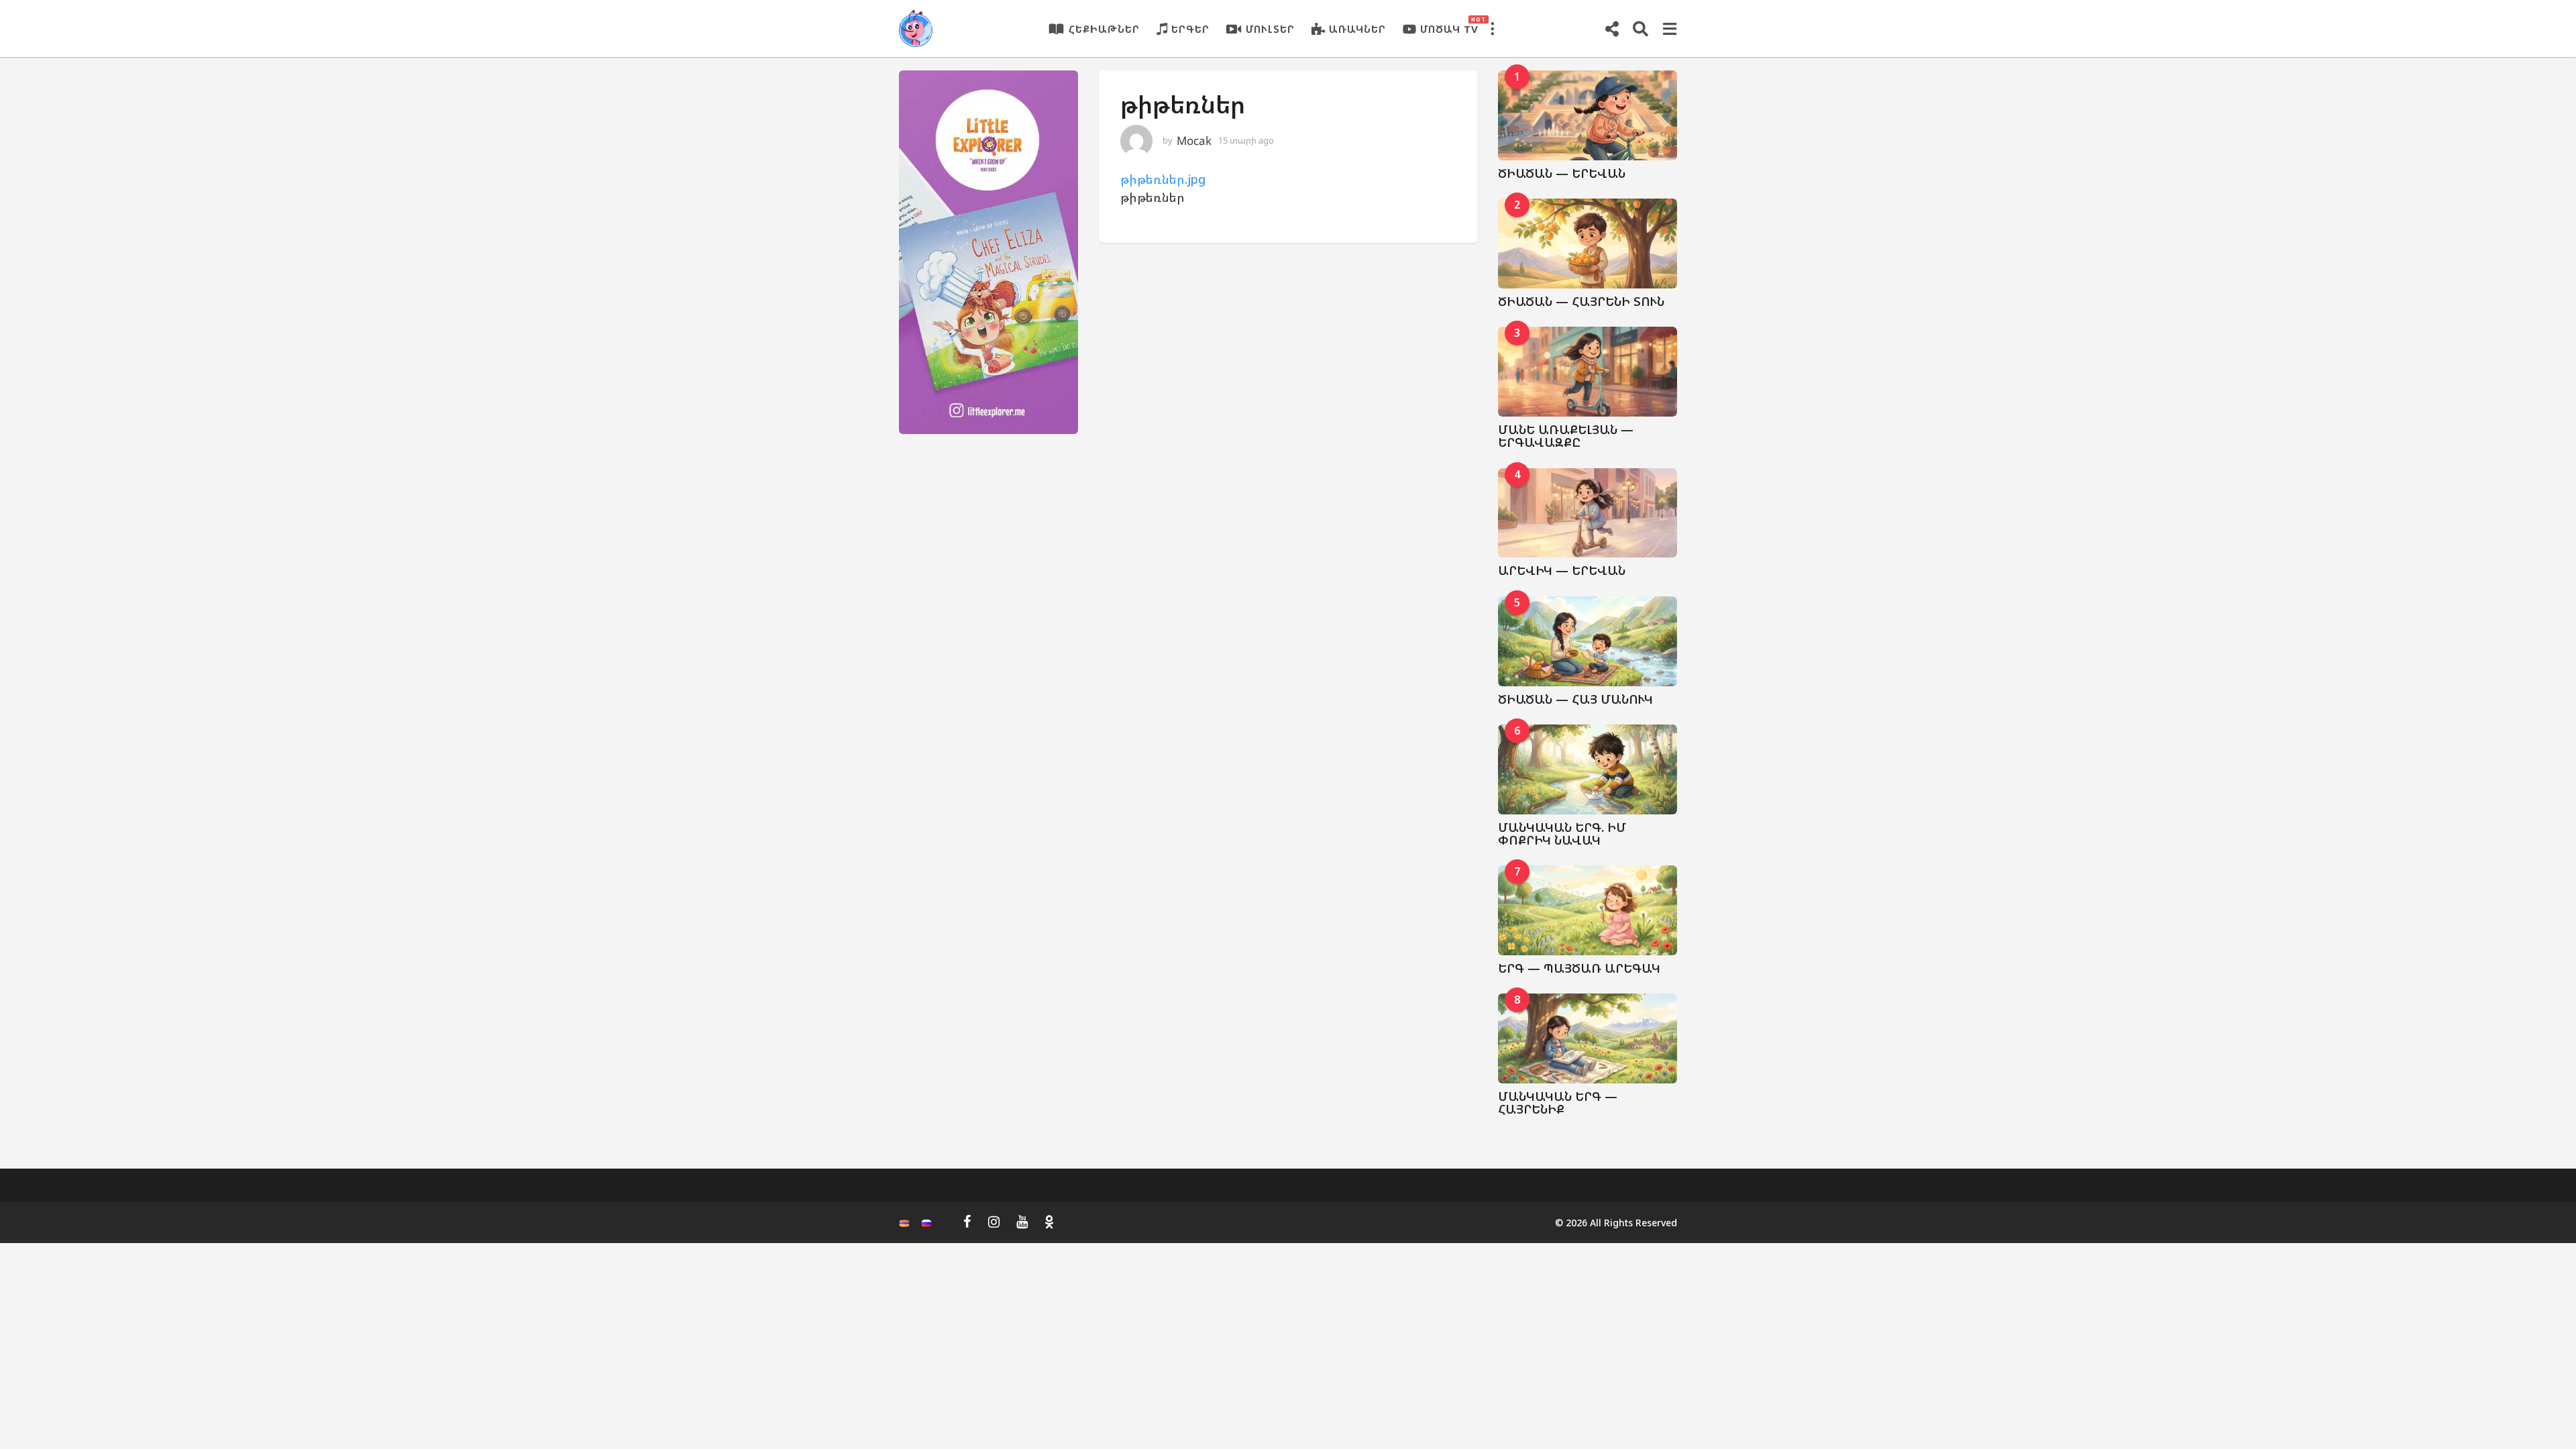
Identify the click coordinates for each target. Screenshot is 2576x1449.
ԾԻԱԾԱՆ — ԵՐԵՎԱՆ (1562, 173)
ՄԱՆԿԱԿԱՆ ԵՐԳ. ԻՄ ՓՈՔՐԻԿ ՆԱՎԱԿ (1562, 834)
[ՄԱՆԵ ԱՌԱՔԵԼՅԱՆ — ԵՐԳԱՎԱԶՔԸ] (1588, 372)
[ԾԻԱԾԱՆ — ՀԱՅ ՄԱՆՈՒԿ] (1588, 641)
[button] (1492, 29)
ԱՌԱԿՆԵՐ (1357, 29)
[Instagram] (994, 1222)
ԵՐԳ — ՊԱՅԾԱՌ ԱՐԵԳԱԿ (1579, 968)
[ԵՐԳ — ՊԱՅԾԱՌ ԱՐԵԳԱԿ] (1588, 910)
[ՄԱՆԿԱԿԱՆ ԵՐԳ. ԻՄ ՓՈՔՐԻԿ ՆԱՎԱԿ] (1588, 769)
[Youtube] (1022, 1222)
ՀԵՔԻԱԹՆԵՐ (1104, 29)
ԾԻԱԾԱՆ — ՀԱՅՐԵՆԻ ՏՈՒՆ (1581, 301)
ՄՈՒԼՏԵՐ (1270, 29)
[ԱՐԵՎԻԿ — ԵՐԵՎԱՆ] (1588, 513)
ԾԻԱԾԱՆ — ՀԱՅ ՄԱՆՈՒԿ (1575, 699)
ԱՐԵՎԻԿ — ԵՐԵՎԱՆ (1562, 570)
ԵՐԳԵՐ (1190, 29)
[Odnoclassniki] (1049, 1222)
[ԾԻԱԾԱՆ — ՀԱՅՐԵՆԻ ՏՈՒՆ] (1588, 244)
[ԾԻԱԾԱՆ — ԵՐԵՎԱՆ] (1588, 115)
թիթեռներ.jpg (1163, 179)
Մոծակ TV (1449, 25)
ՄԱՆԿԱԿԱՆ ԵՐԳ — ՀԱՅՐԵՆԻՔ (1558, 1103)
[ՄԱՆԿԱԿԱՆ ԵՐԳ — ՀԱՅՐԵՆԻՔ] (1588, 1038)
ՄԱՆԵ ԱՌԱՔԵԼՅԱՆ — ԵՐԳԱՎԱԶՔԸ (1566, 436)
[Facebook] (967, 1222)
